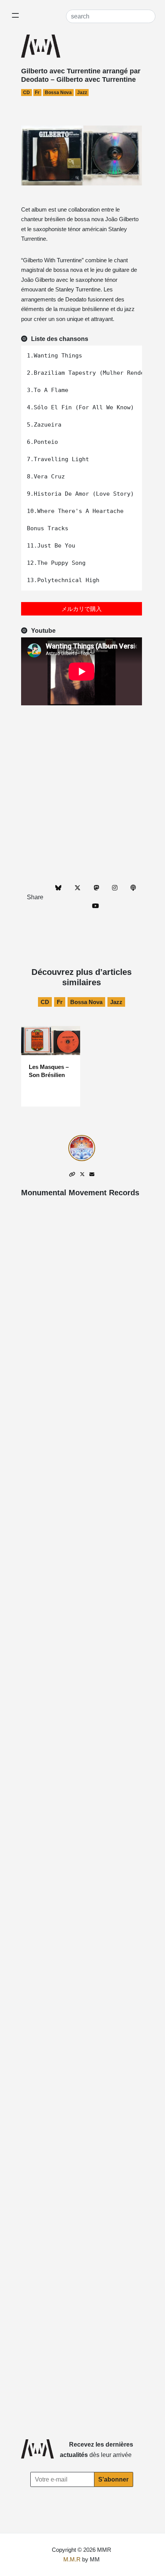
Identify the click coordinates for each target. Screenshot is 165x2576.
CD (26, 93)
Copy (132, 353)
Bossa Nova (58, 93)
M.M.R (72, 2559)
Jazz (82, 93)
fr (37, 93)
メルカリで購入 (82, 609)
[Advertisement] (82, 794)
